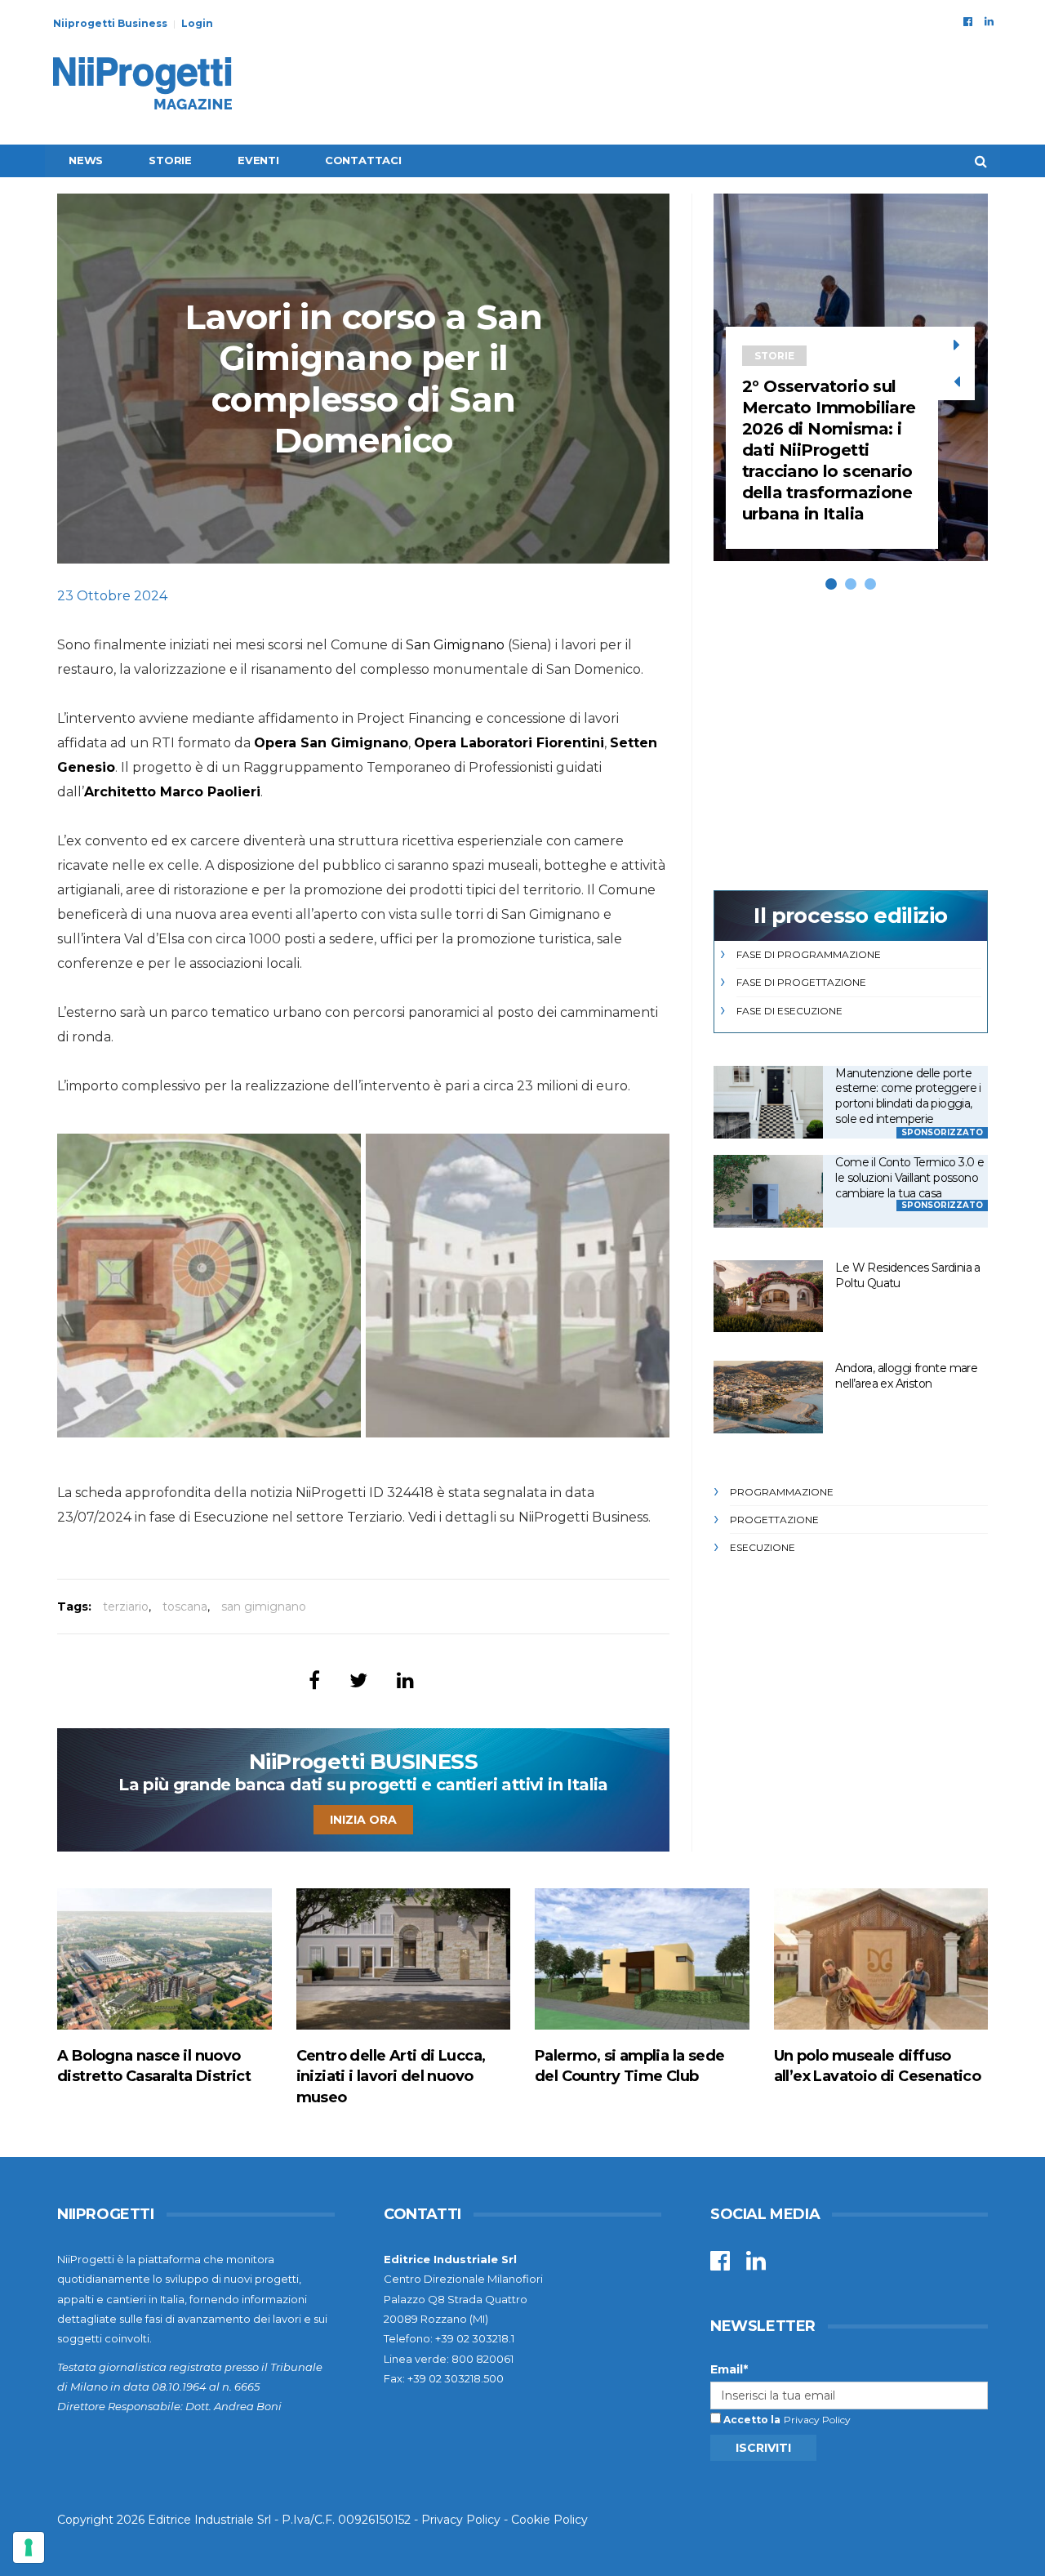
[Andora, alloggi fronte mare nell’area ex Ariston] (768, 1397)
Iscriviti (763, 2448)
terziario (126, 1607)
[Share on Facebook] (314, 1680)
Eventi (258, 160)
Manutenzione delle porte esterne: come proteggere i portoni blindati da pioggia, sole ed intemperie (908, 1096)
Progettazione (774, 1520)
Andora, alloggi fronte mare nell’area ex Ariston (906, 1376)
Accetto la (751, 2420)
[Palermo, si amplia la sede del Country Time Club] (642, 1959)
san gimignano (264, 1607)
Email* (729, 2369)
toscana (185, 1607)
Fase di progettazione (801, 982)
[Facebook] (968, 21)
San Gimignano (455, 645)
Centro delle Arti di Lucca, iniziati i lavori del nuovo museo (391, 2076)
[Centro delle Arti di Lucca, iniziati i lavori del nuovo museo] (404, 1959)
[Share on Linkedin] (405, 1680)
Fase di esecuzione (789, 1011)
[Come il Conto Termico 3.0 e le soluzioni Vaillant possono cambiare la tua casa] (768, 1191)
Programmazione (782, 1492)
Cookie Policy (549, 2520)
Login (197, 23)
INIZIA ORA (363, 1820)
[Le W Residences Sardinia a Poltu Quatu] (768, 1297)
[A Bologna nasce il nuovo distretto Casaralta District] (165, 1959)
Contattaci (363, 160)
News (86, 160)
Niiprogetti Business (110, 23)
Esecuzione (763, 1547)
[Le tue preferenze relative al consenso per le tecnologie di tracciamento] (29, 2547)
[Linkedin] (989, 21)
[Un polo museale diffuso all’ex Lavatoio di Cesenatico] (881, 1959)
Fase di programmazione (809, 954)
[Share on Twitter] (358, 1680)
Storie (170, 160)
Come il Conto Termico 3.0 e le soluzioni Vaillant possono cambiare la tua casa (909, 1177)
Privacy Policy (817, 2420)
